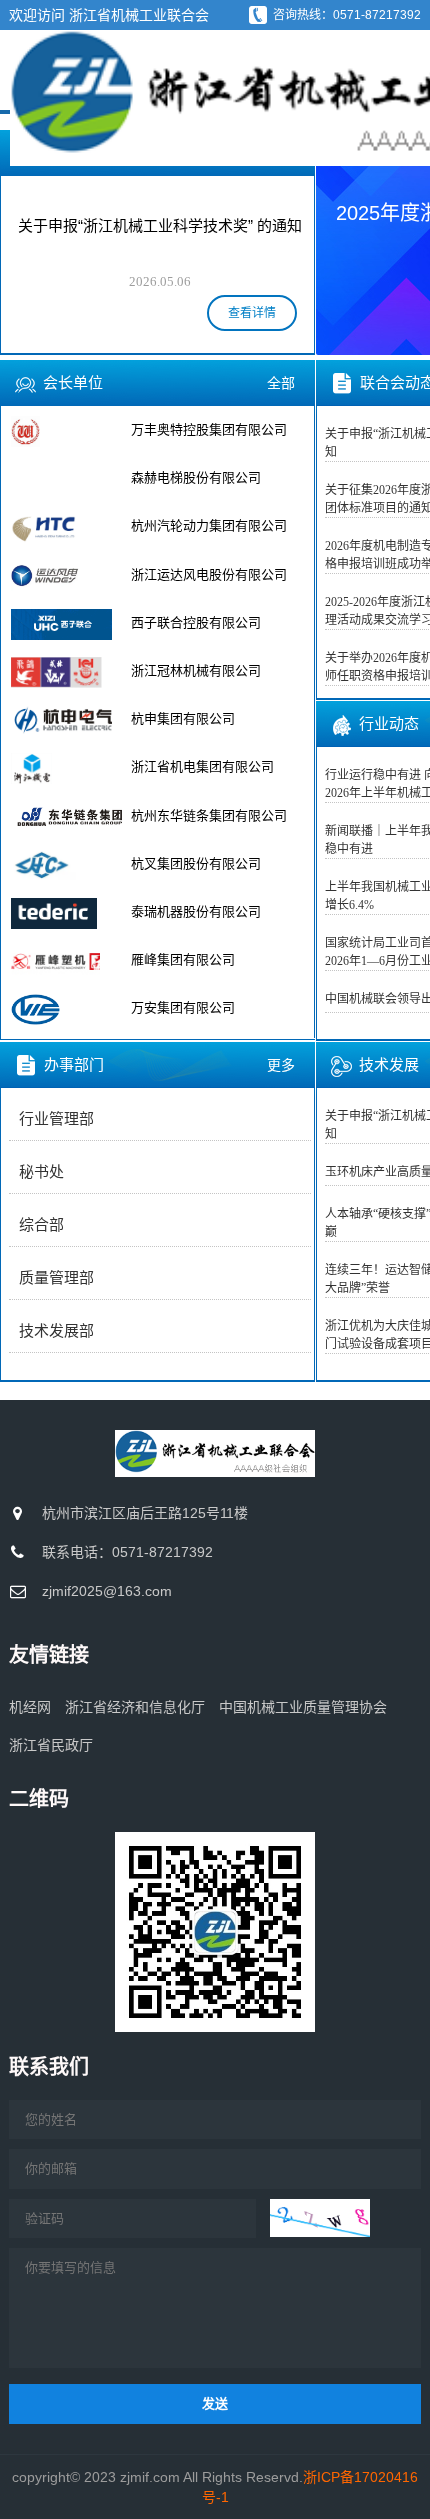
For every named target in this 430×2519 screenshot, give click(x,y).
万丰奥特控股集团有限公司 (209, 429)
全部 (281, 383)
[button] (344, 241)
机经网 (30, 1707)
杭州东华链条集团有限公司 (209, 815)
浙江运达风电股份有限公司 (209, 574)
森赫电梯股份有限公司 (196, 477)
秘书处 (41, 1172)
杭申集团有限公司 (183, 718)
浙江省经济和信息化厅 (135, 1707)
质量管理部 (56, 1278)
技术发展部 (56, 1331)
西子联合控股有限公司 (196, 622)
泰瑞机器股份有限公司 (196, 911)
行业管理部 (56, 1119)
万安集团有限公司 (183, 1007)
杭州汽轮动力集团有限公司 (209, 525)
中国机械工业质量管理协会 (303, 1707)
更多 (281, 1065)
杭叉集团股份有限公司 (196, 863)
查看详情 (252, 313)
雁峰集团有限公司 (183, 959)
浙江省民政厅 (51, 1745)
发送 (215, 2403)
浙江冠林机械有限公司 (196, 670)
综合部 (41, 1225)
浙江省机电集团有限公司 (202, 766)
